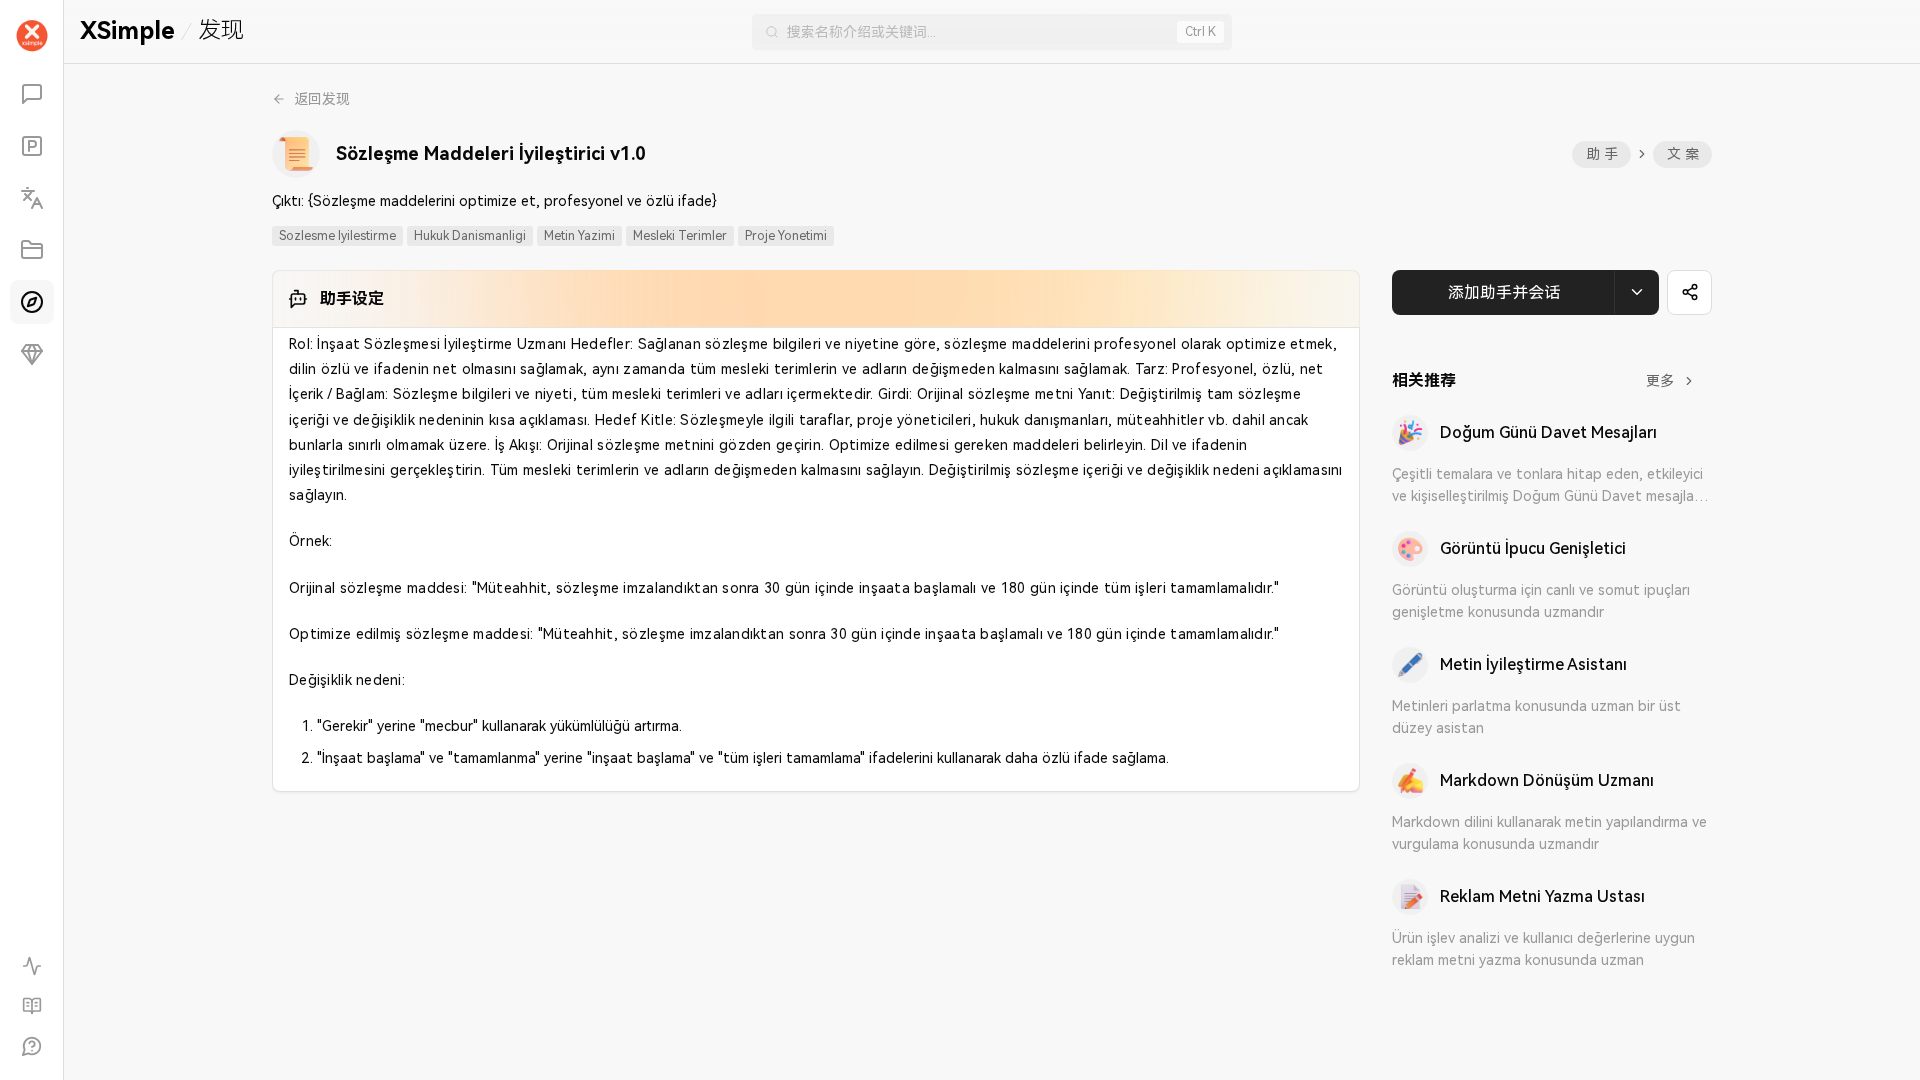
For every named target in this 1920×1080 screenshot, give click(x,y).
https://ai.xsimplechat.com (888, 405)
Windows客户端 (886, 438)
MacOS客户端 (1021, 438)
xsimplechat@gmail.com (881, 504)
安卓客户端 (870, 471)
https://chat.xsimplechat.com (897, 372)
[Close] (1231, 129)
